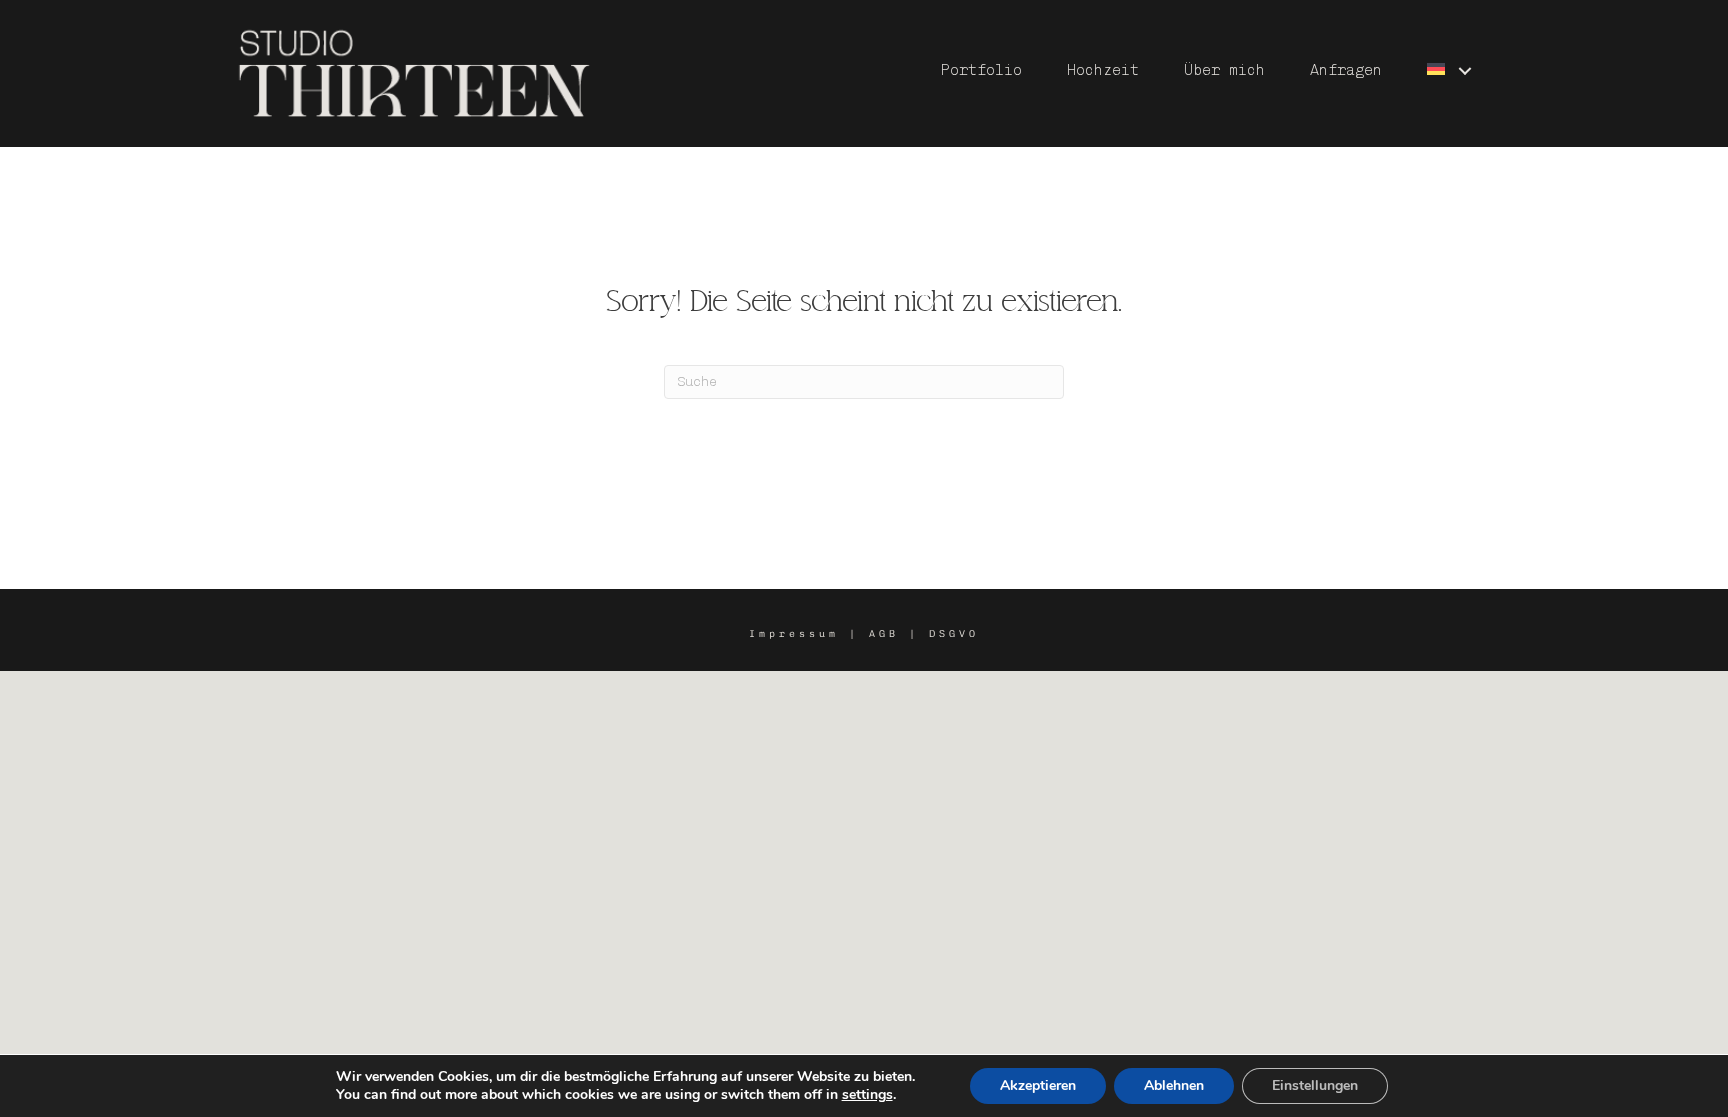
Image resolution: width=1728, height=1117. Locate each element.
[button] (1464, 70)
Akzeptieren (1038, 1085)
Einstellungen (1315, 1085)
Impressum (794, 634)
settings (867, 1095)
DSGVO (954, 634)
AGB (884, 634)
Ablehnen (1174, 1085)
